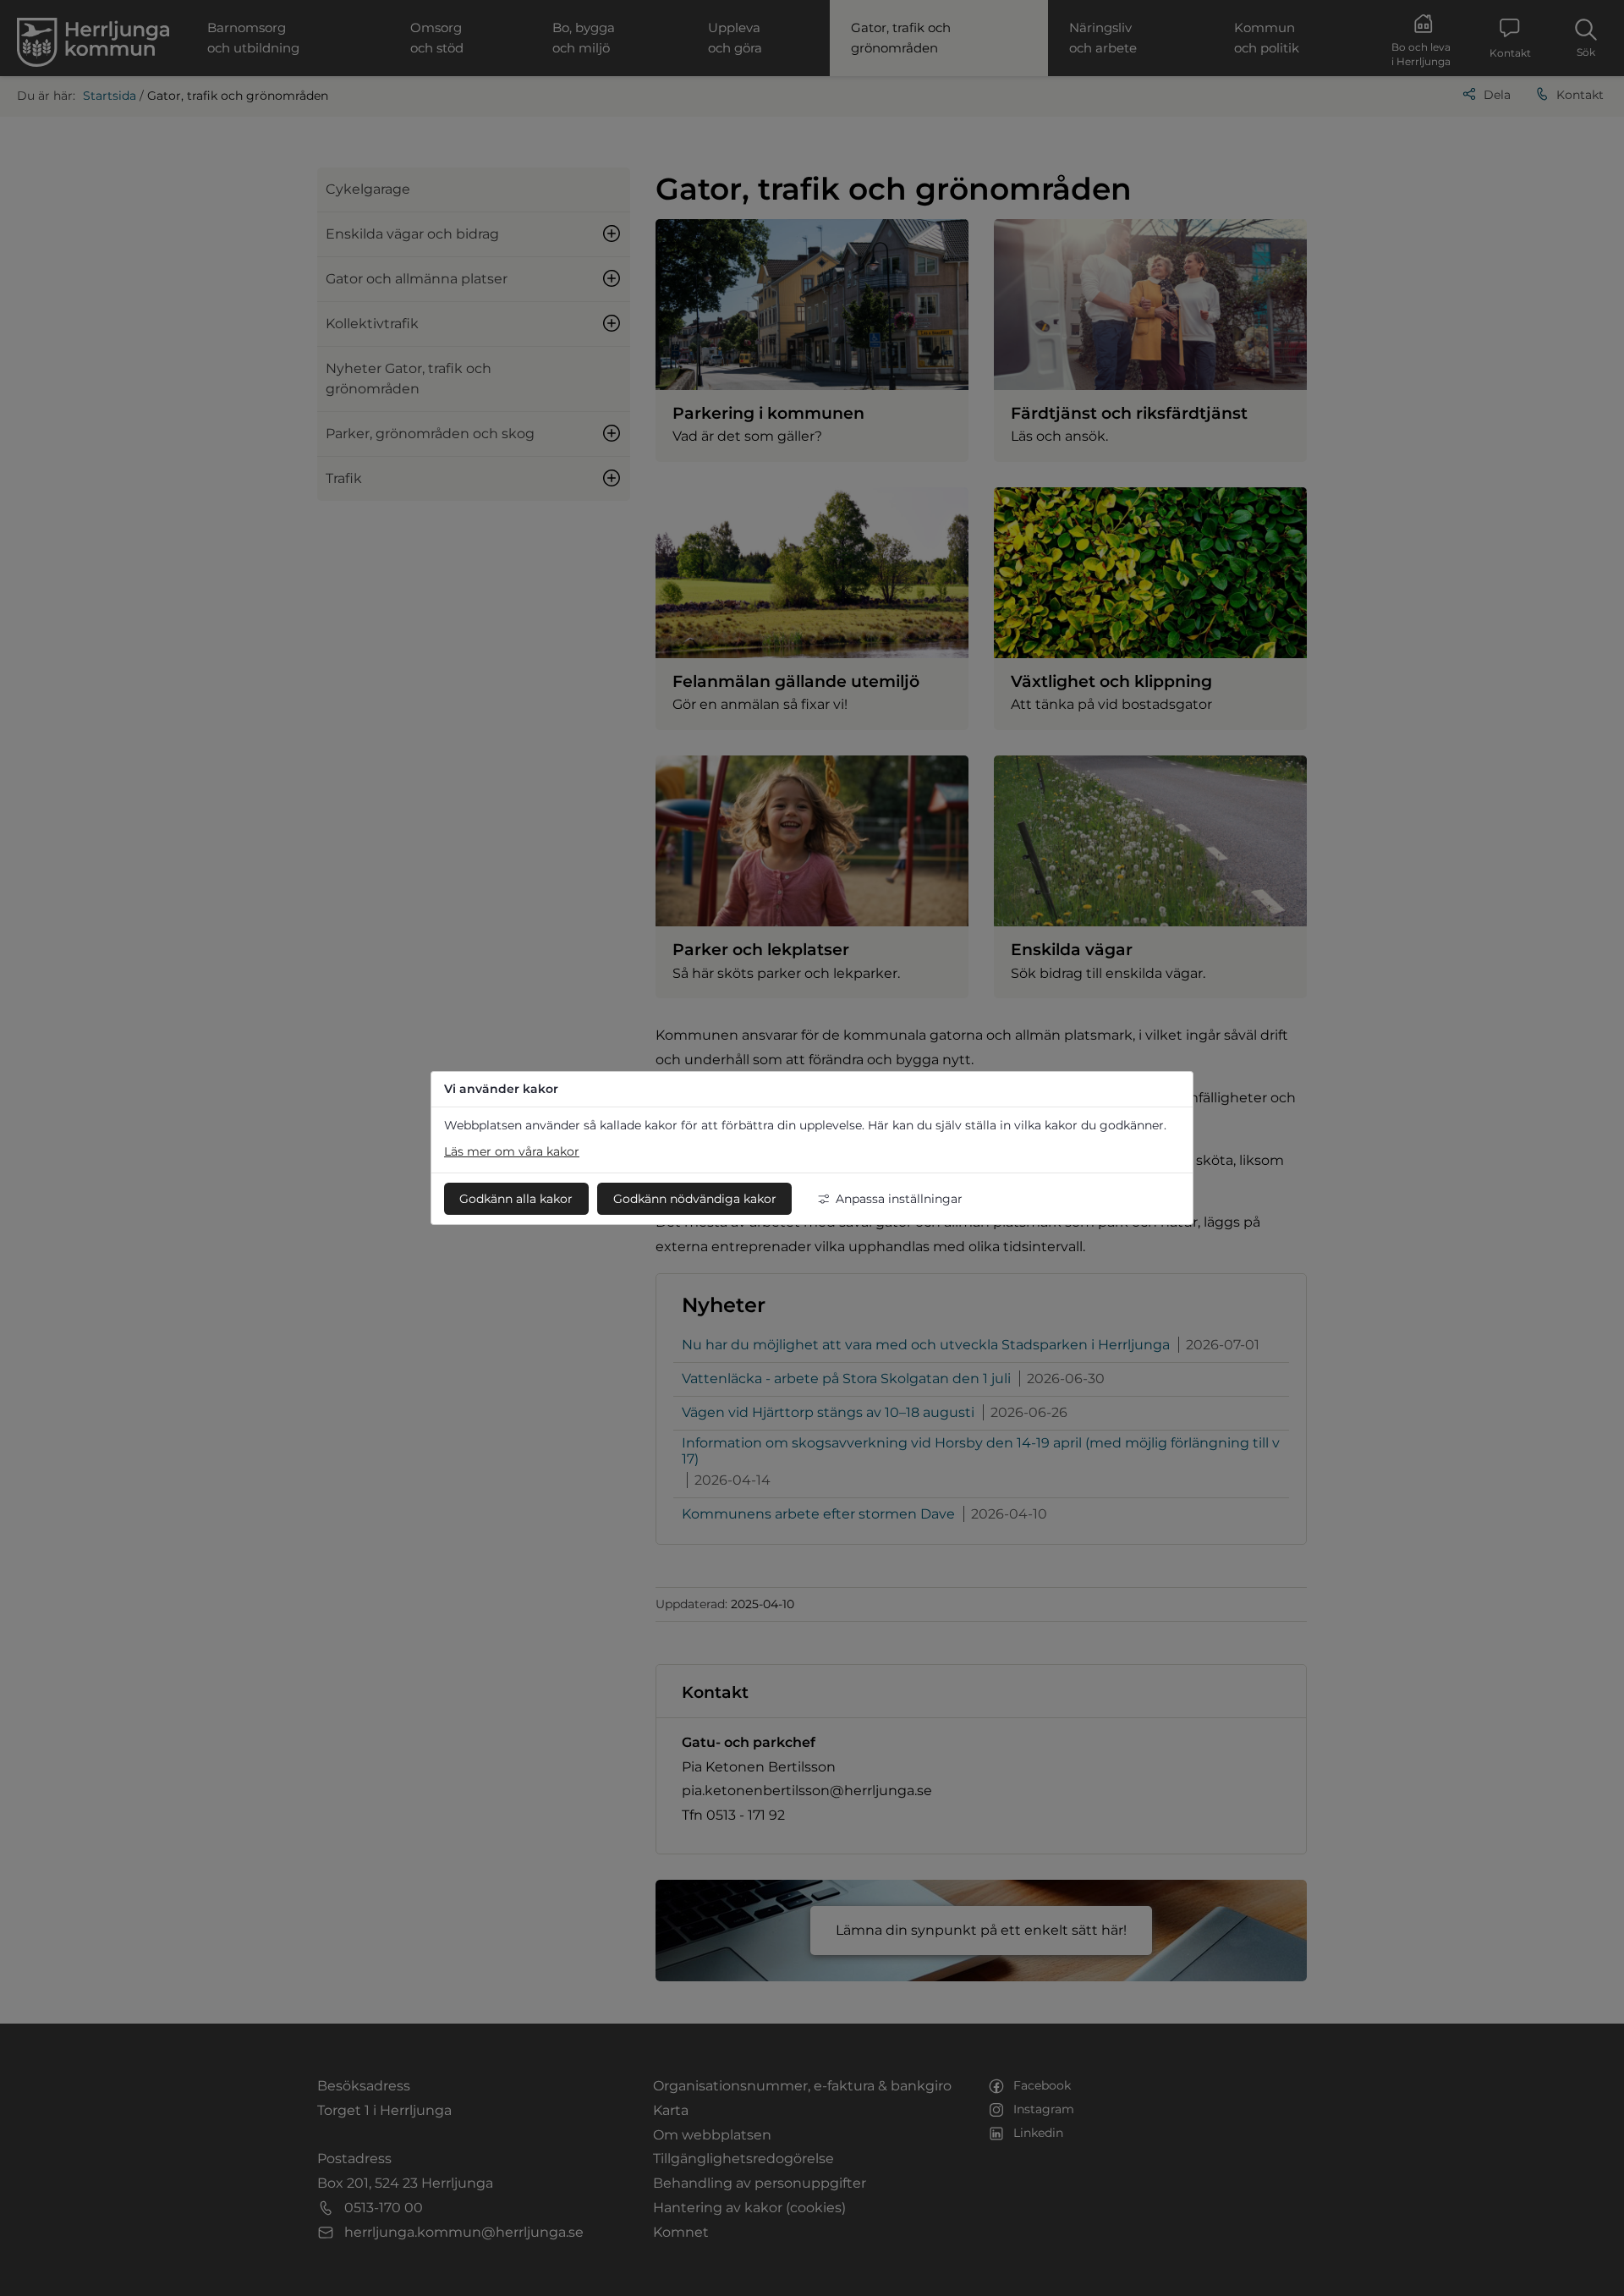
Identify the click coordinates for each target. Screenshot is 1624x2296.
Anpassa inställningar (899, 1199)
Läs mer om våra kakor (512, 1151)
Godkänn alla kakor (516, 1199)
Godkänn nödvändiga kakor (695, 1199)
